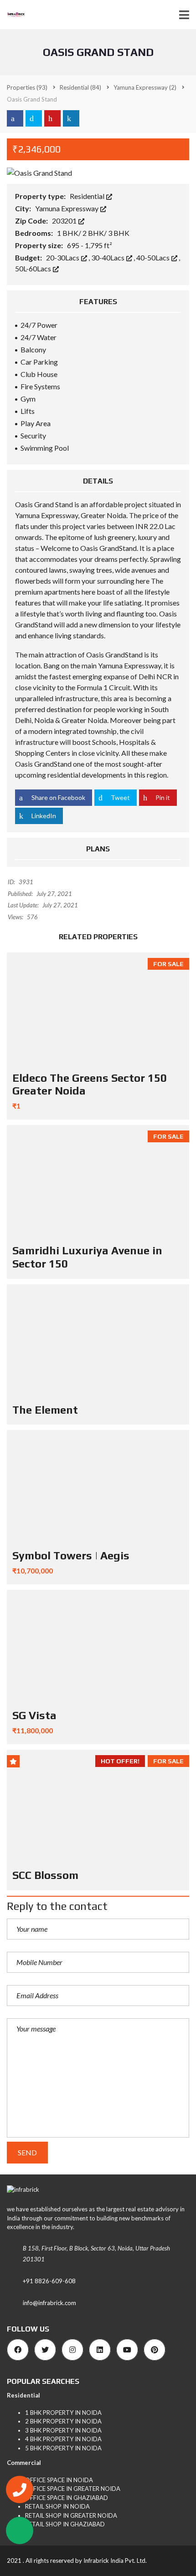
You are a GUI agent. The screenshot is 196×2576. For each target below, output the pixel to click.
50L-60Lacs (34, 268)
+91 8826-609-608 (49, 2281)
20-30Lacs (63, 257)
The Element (45, 1410)
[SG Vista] (98, 1647)
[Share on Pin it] (52, 118)
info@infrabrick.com (49, 2303)
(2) (145, 87)
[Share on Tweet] (34, 118)
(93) (27, 87)
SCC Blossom (45, 1875)
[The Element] (98, 1341)
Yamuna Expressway (67, 208)
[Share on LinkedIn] (71, 118)
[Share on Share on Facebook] (15, 118)
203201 (65, 221)
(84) (80, 87)
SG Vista (34, 1715)
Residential (88, 196)
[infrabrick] (13, 15)
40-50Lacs (154, 257)
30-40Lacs (108, 257)
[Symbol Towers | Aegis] (98, 1487)
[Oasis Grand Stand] (39, 172)
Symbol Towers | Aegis (71, 1555)
